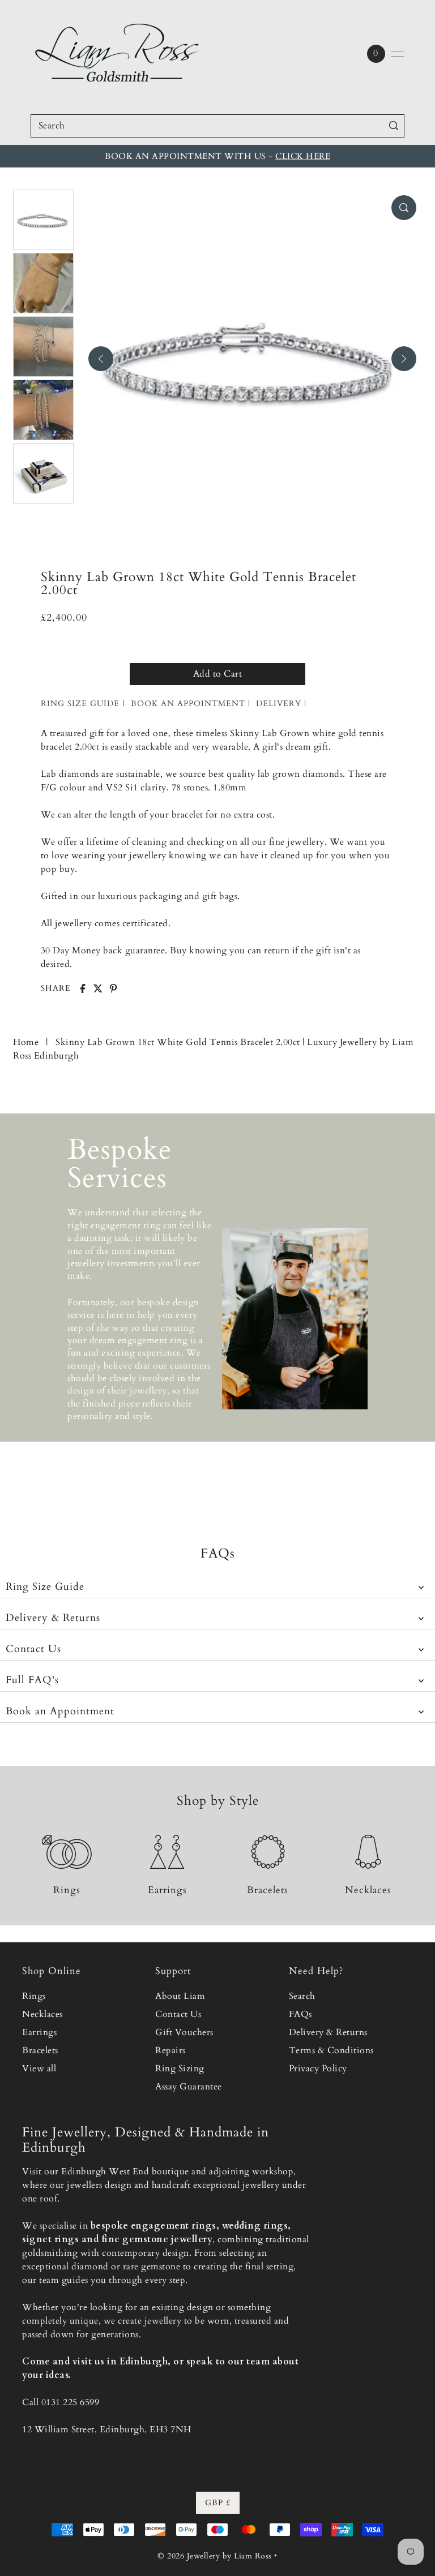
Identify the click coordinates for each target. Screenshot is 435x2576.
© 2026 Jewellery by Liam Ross (215, 2556)
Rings (34, 1996)
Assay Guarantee (189, 2087)
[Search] (393, 126)
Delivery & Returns (53, 1618)
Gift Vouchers (184, 2032)
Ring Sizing (180, 2068)
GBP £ (218, 2503)
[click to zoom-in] (404, 208)
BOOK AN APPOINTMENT (188, 704)
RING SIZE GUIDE (80, 704)
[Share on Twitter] (98, 988)
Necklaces (42, 2014)
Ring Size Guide (45, 1587)
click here (303, 156)
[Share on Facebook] (83, 988)
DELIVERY (279, 704)
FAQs (300, 2014)
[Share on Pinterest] (113, 988)
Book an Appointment (60, 1711)
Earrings (39, 2032)
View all (39, 2068)
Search (302, 1996)
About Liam (180, 1996)
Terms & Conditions (331, 2050)
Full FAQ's (32, 1680)
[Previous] (101, 359)
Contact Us (33, 1649)
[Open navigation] (398, 54)
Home (26, 1042)
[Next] (404, 359)
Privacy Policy (318, 2068)
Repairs (170, 2050)
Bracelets (40, 2050)
